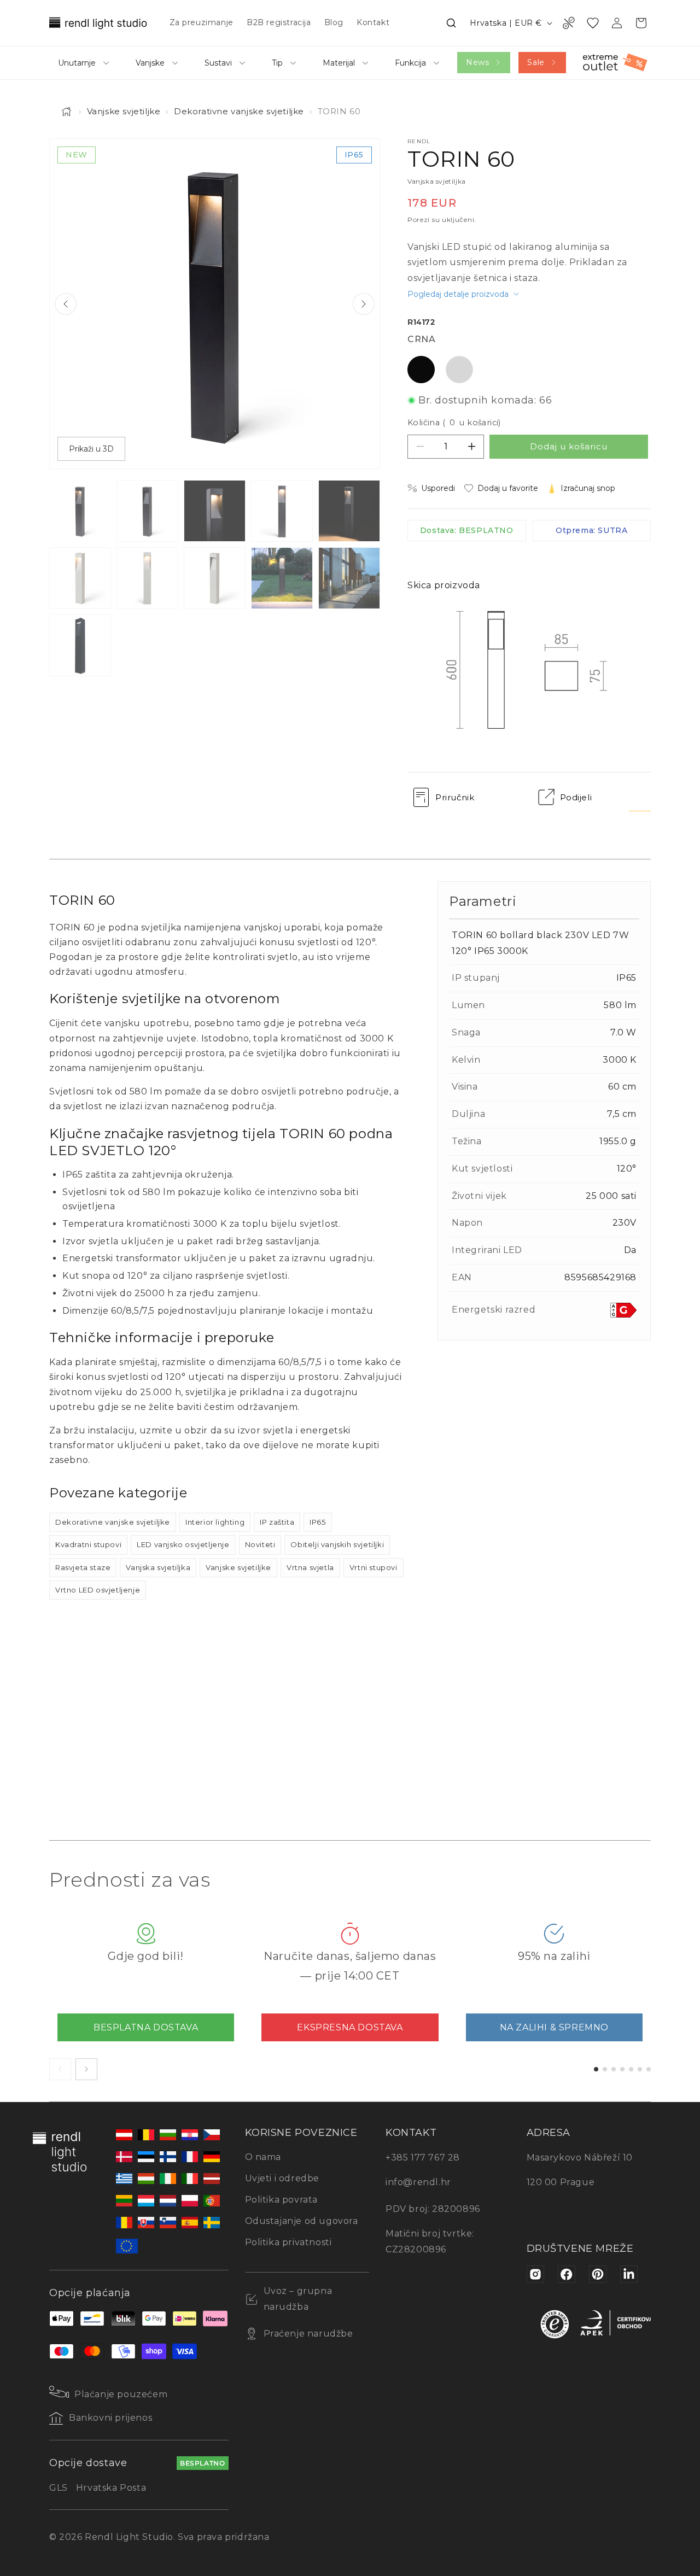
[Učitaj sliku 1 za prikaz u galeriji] (80, 511)
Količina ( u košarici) (454, 423)
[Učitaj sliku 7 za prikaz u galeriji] (147, 578)
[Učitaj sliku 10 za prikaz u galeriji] (349, 578)
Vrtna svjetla (310, 1567)
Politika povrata (282, 2200)
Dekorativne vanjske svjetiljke (239, 111)
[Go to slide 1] (596, 2069)
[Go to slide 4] (622, 2069)
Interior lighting (215, 1522)
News (477, 62)
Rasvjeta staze (83, 1567)
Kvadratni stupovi (88, 1544)
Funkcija (410, 63)
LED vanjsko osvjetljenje (183, 1544)
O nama (263, 2157)
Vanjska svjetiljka (158, 1567)
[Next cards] (86, 2069)
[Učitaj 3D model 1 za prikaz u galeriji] (80, 645)
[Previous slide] (66, 304)
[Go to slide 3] (614, 2069)
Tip (277, 63)
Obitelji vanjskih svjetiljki (337, 1544)
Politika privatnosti (288, 2242)
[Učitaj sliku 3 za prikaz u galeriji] (215, 511)
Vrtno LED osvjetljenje (98, 1590)
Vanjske (150, 63)
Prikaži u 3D (91, 449)
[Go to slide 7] (649, 2069)
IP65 (317, 1522)
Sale (536, 62)
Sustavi (218, 63)
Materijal (339, 63)
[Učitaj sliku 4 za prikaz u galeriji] (282, 511)
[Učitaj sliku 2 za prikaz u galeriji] (147, 511)
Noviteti (260, 1544)
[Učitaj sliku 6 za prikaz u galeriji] (80, 578)
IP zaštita (277, 1522)
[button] (451, 23)
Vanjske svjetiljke (124, 111)
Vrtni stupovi (374, 1567)
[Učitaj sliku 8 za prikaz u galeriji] (215, 578)
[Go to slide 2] (605, 2069)
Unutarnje (77, 63)
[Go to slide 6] (640, 2069)
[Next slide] (364, 304)
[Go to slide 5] (631, 2069)
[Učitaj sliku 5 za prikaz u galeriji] (349, 511)
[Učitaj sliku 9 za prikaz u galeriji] (282, 578)
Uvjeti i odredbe (282, 2178)
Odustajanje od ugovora (302, 2221)
